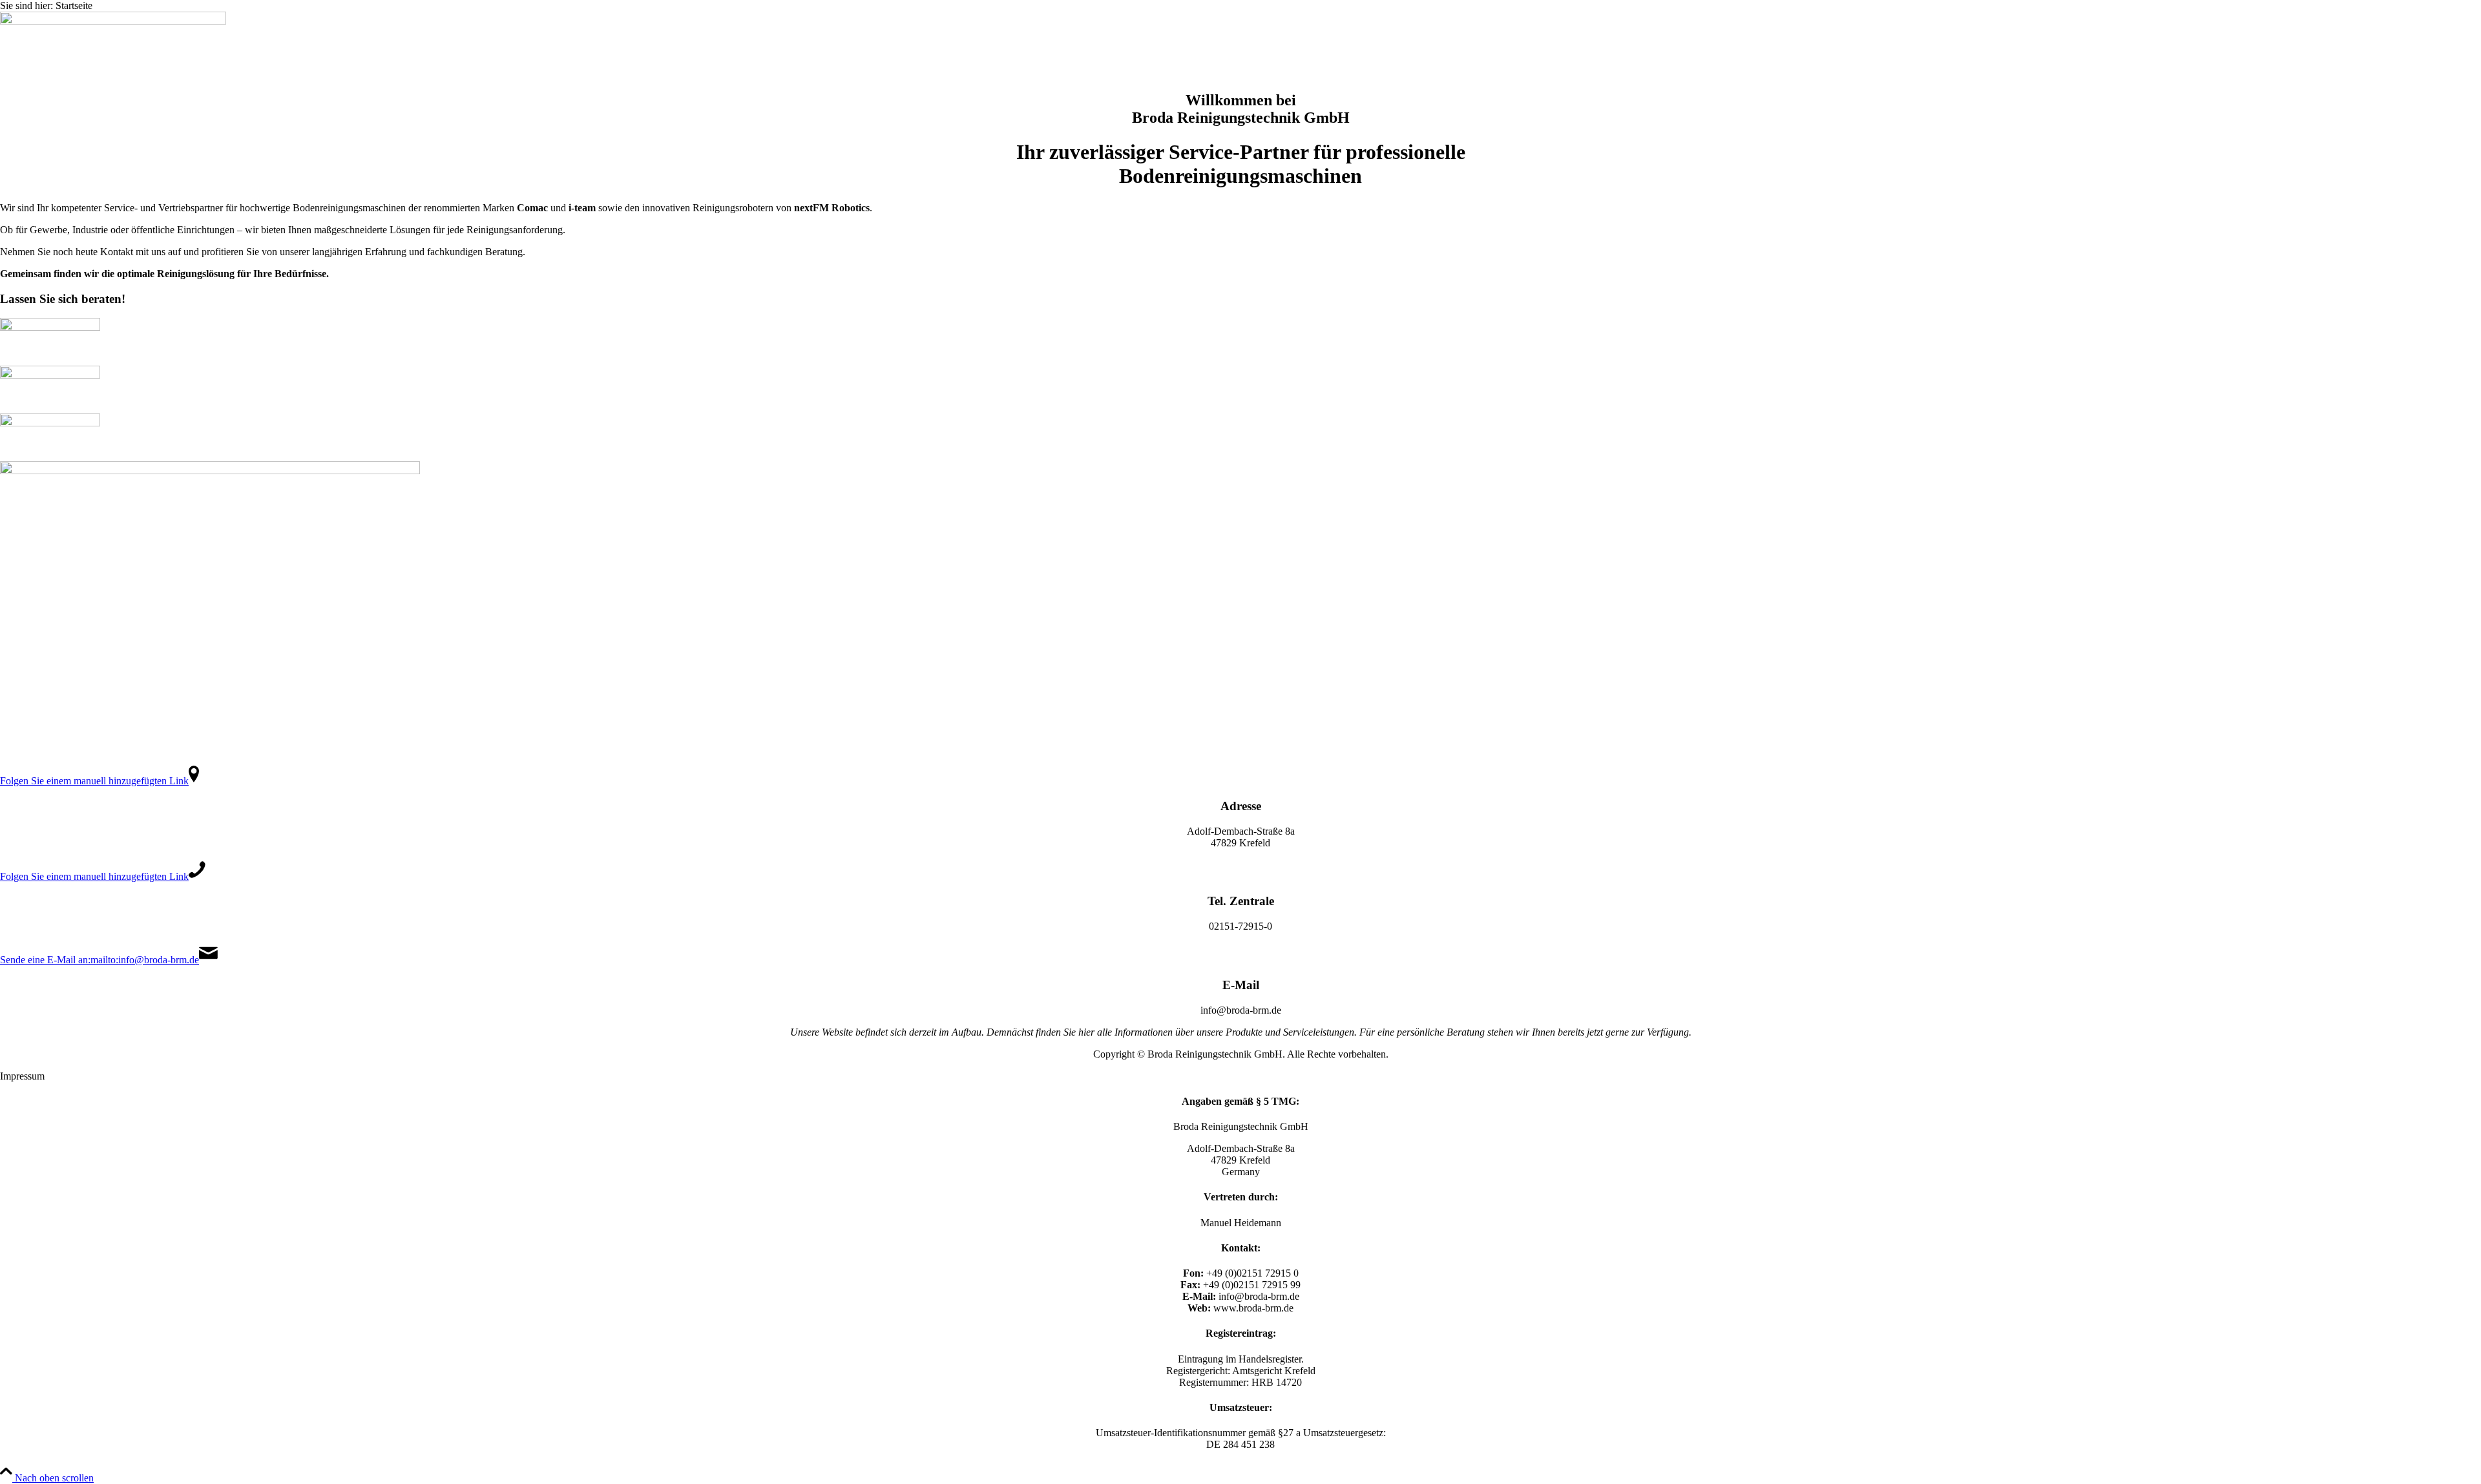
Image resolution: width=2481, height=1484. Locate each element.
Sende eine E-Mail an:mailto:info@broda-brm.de (99, 960)
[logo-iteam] (50, 375)
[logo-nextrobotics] (50, 423)
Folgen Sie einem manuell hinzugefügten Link (94, 781)
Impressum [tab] (22, 1076)
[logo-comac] (50, 327)
